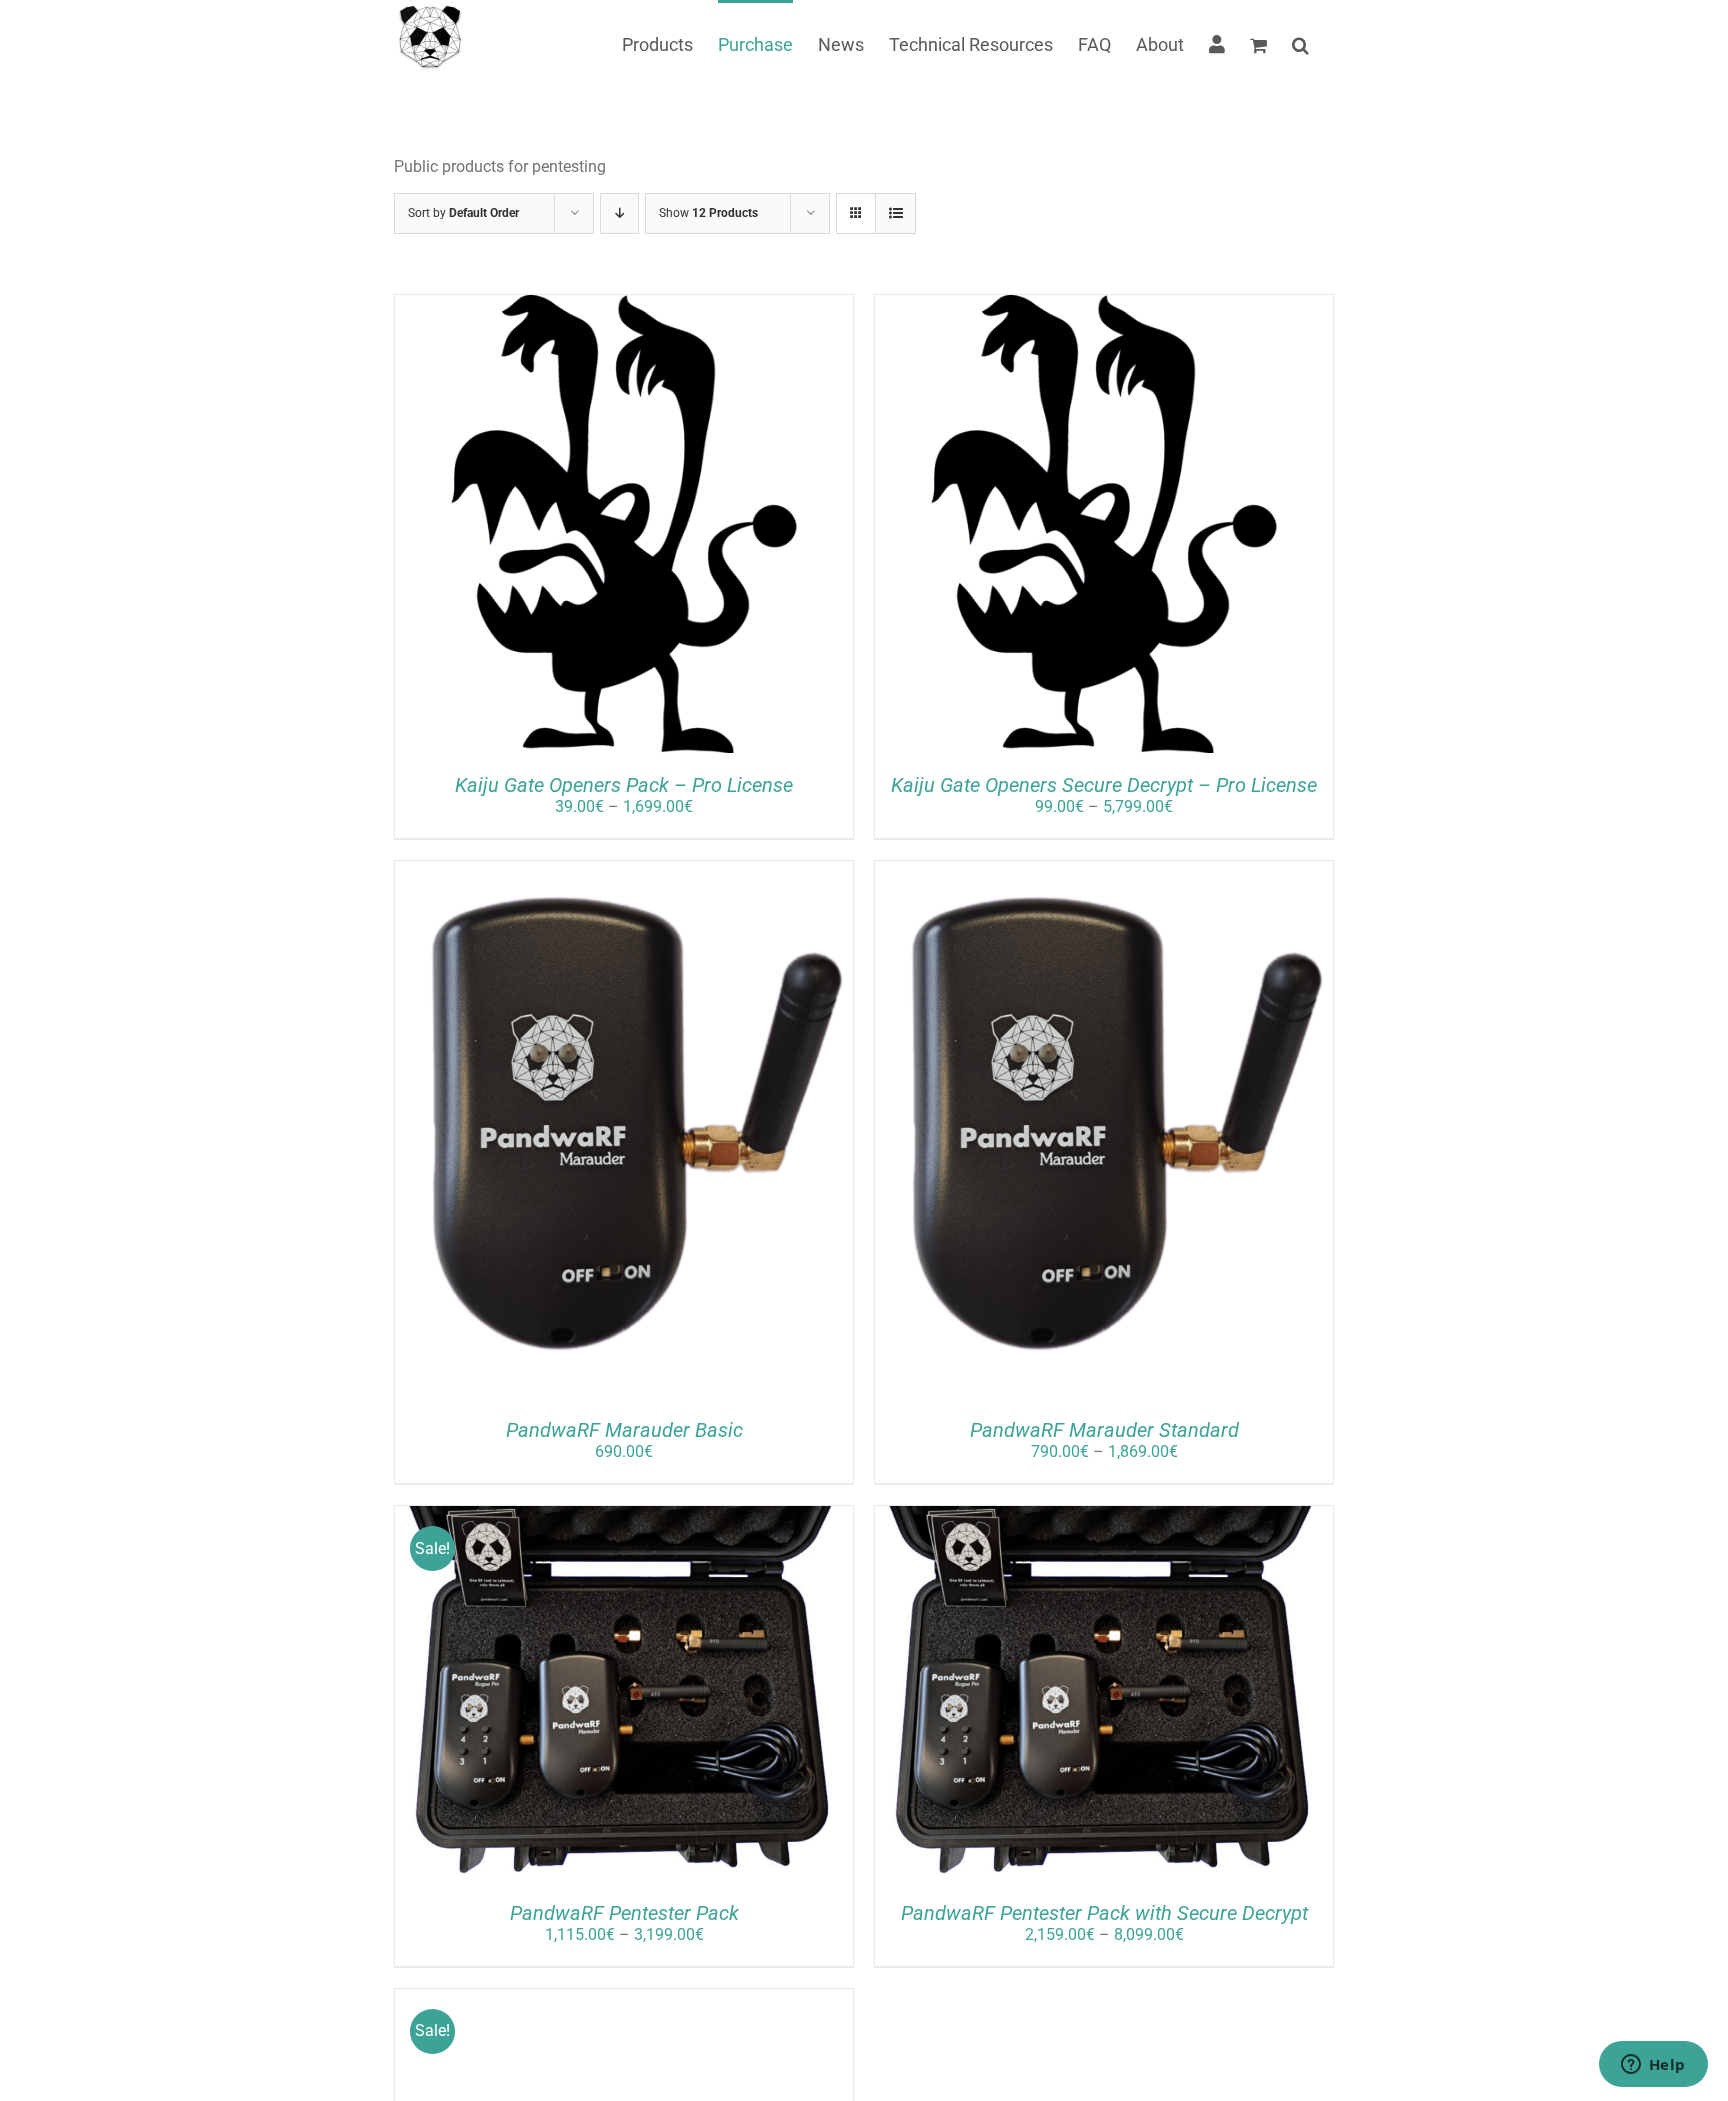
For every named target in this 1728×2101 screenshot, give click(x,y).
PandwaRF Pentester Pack (624, 1913)
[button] (1300, 43)
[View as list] (895, 213)
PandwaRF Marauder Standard (1104, 1430)
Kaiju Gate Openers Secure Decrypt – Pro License (1104, 785)
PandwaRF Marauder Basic (624, 1430)
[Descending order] (619, 213)
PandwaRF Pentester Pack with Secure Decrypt (1104, 1913)
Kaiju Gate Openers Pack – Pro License (624, 785)
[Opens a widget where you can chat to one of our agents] (1653, 2066)
